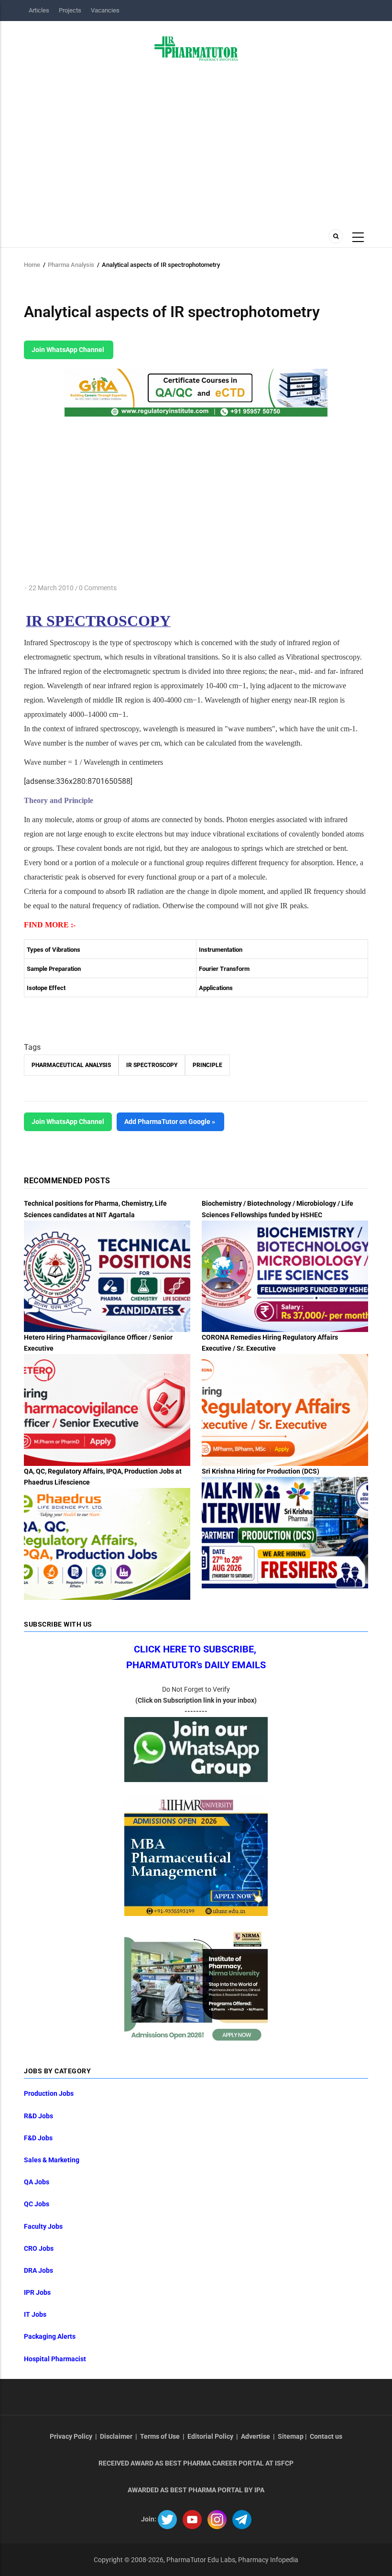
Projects (70, 10)
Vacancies (105, 10)
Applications (216, 988)
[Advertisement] (196, 142)
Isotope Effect (46, 988)
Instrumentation (221, 950)
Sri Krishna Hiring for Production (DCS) (261, 1471)
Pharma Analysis (71, 265)
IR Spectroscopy (152, 1065)
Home (32, 265)
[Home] (196, 48)
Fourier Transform (224, 969)
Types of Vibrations (54, 950)
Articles (39, 10)
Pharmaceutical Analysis (71, 1065)
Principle (207, 1065)
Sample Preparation (54, 969)
